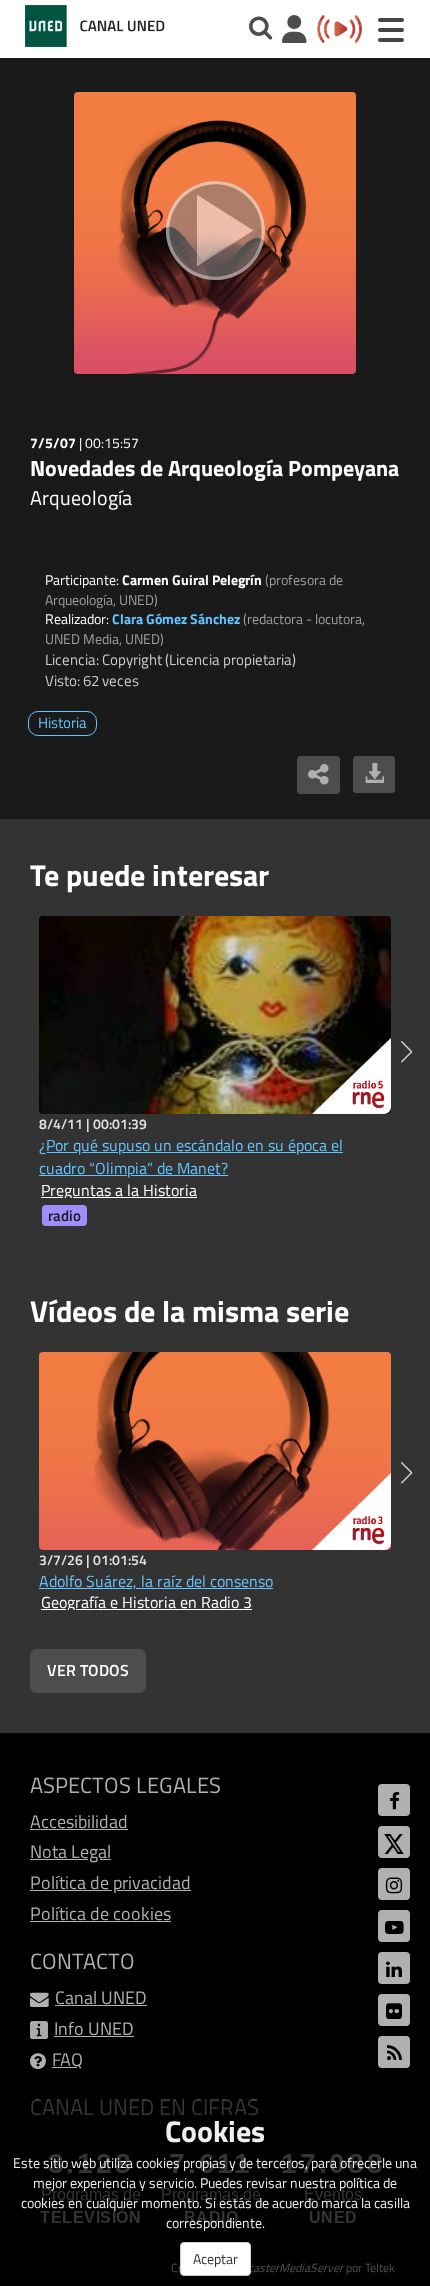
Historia (62, 722)
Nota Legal (70, 1851)
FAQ (67, 2059)
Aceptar (215, 2258)
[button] (406, 1052)
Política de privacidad (110, 1882)
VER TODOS (88, 1670)
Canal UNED (101, 1997)
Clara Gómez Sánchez (176, 618)
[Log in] (294, 31)
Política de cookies (100, 1913)
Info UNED (94, 2028)
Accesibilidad (79, 1821)
